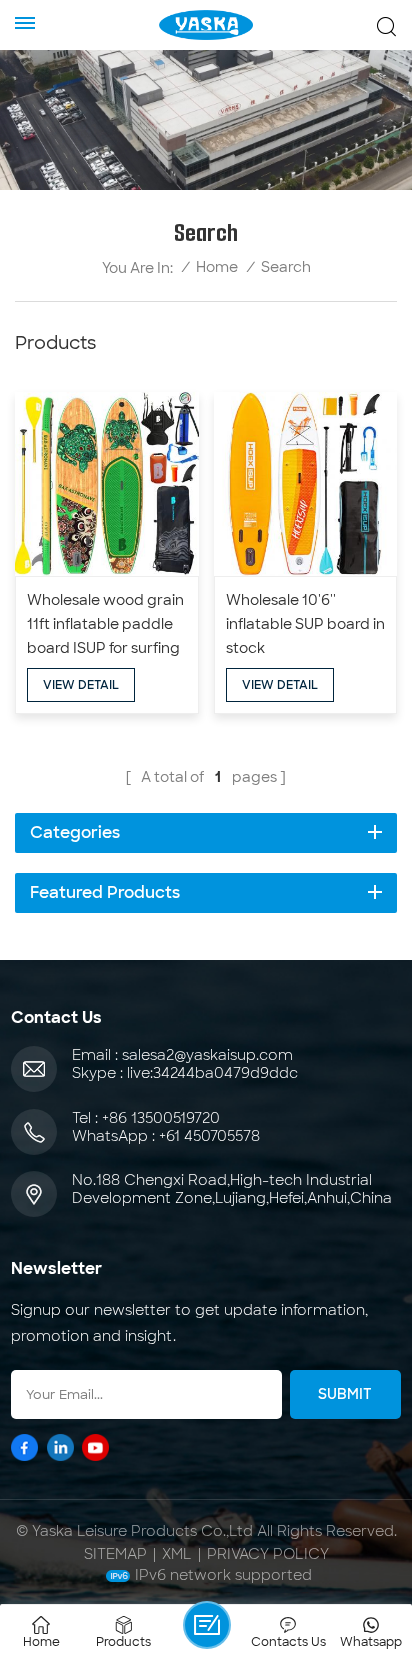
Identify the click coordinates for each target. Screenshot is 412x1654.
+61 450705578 (209, 1136)
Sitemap (115, 1554)
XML (177, 1554)
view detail (81, 685)
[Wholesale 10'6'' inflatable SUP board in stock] (306, 484)
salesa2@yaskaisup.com (207, 1055)
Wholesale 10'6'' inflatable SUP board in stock (305, 624)
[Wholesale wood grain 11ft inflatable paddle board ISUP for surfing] (107, 484)
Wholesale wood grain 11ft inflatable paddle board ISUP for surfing (105, 624)
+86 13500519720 (161, 1118)
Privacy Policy (268, 1554)
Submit (345, 1394)
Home (217, 267)
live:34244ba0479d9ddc (212, 1073)
